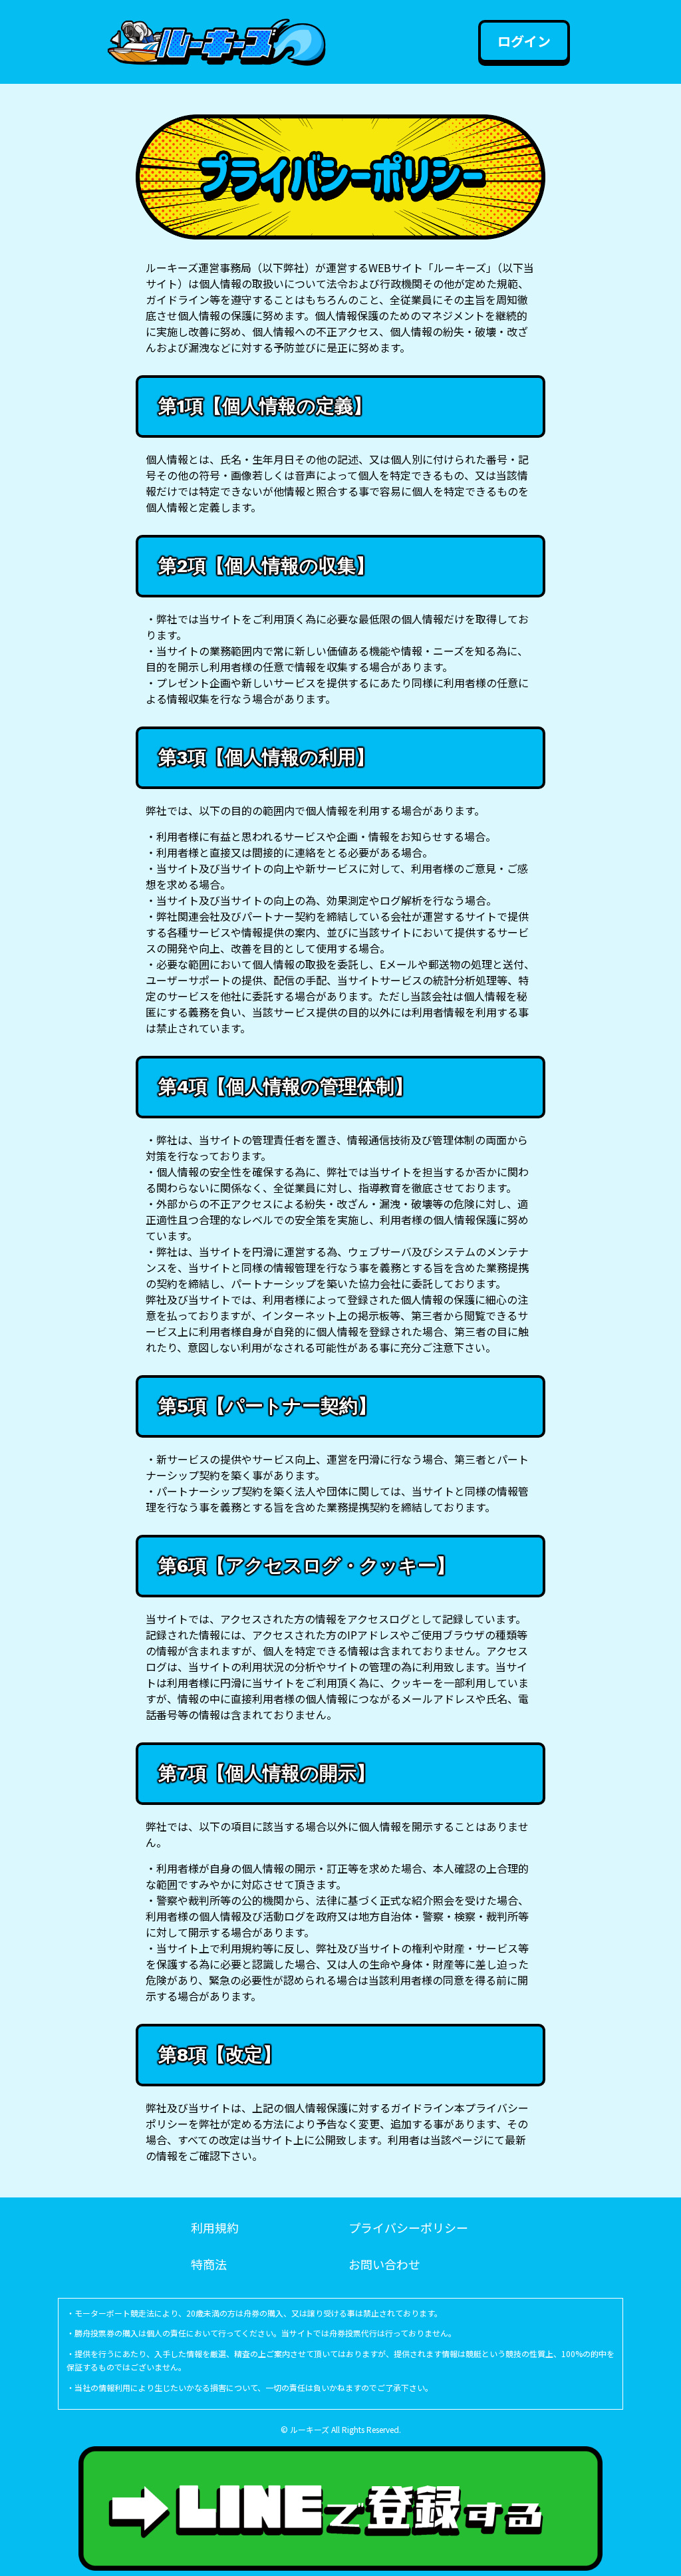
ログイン (524, 41)
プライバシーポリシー (408, 2227)
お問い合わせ (384, 2264)
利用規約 (215, 2227)
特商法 (209, 2264)
